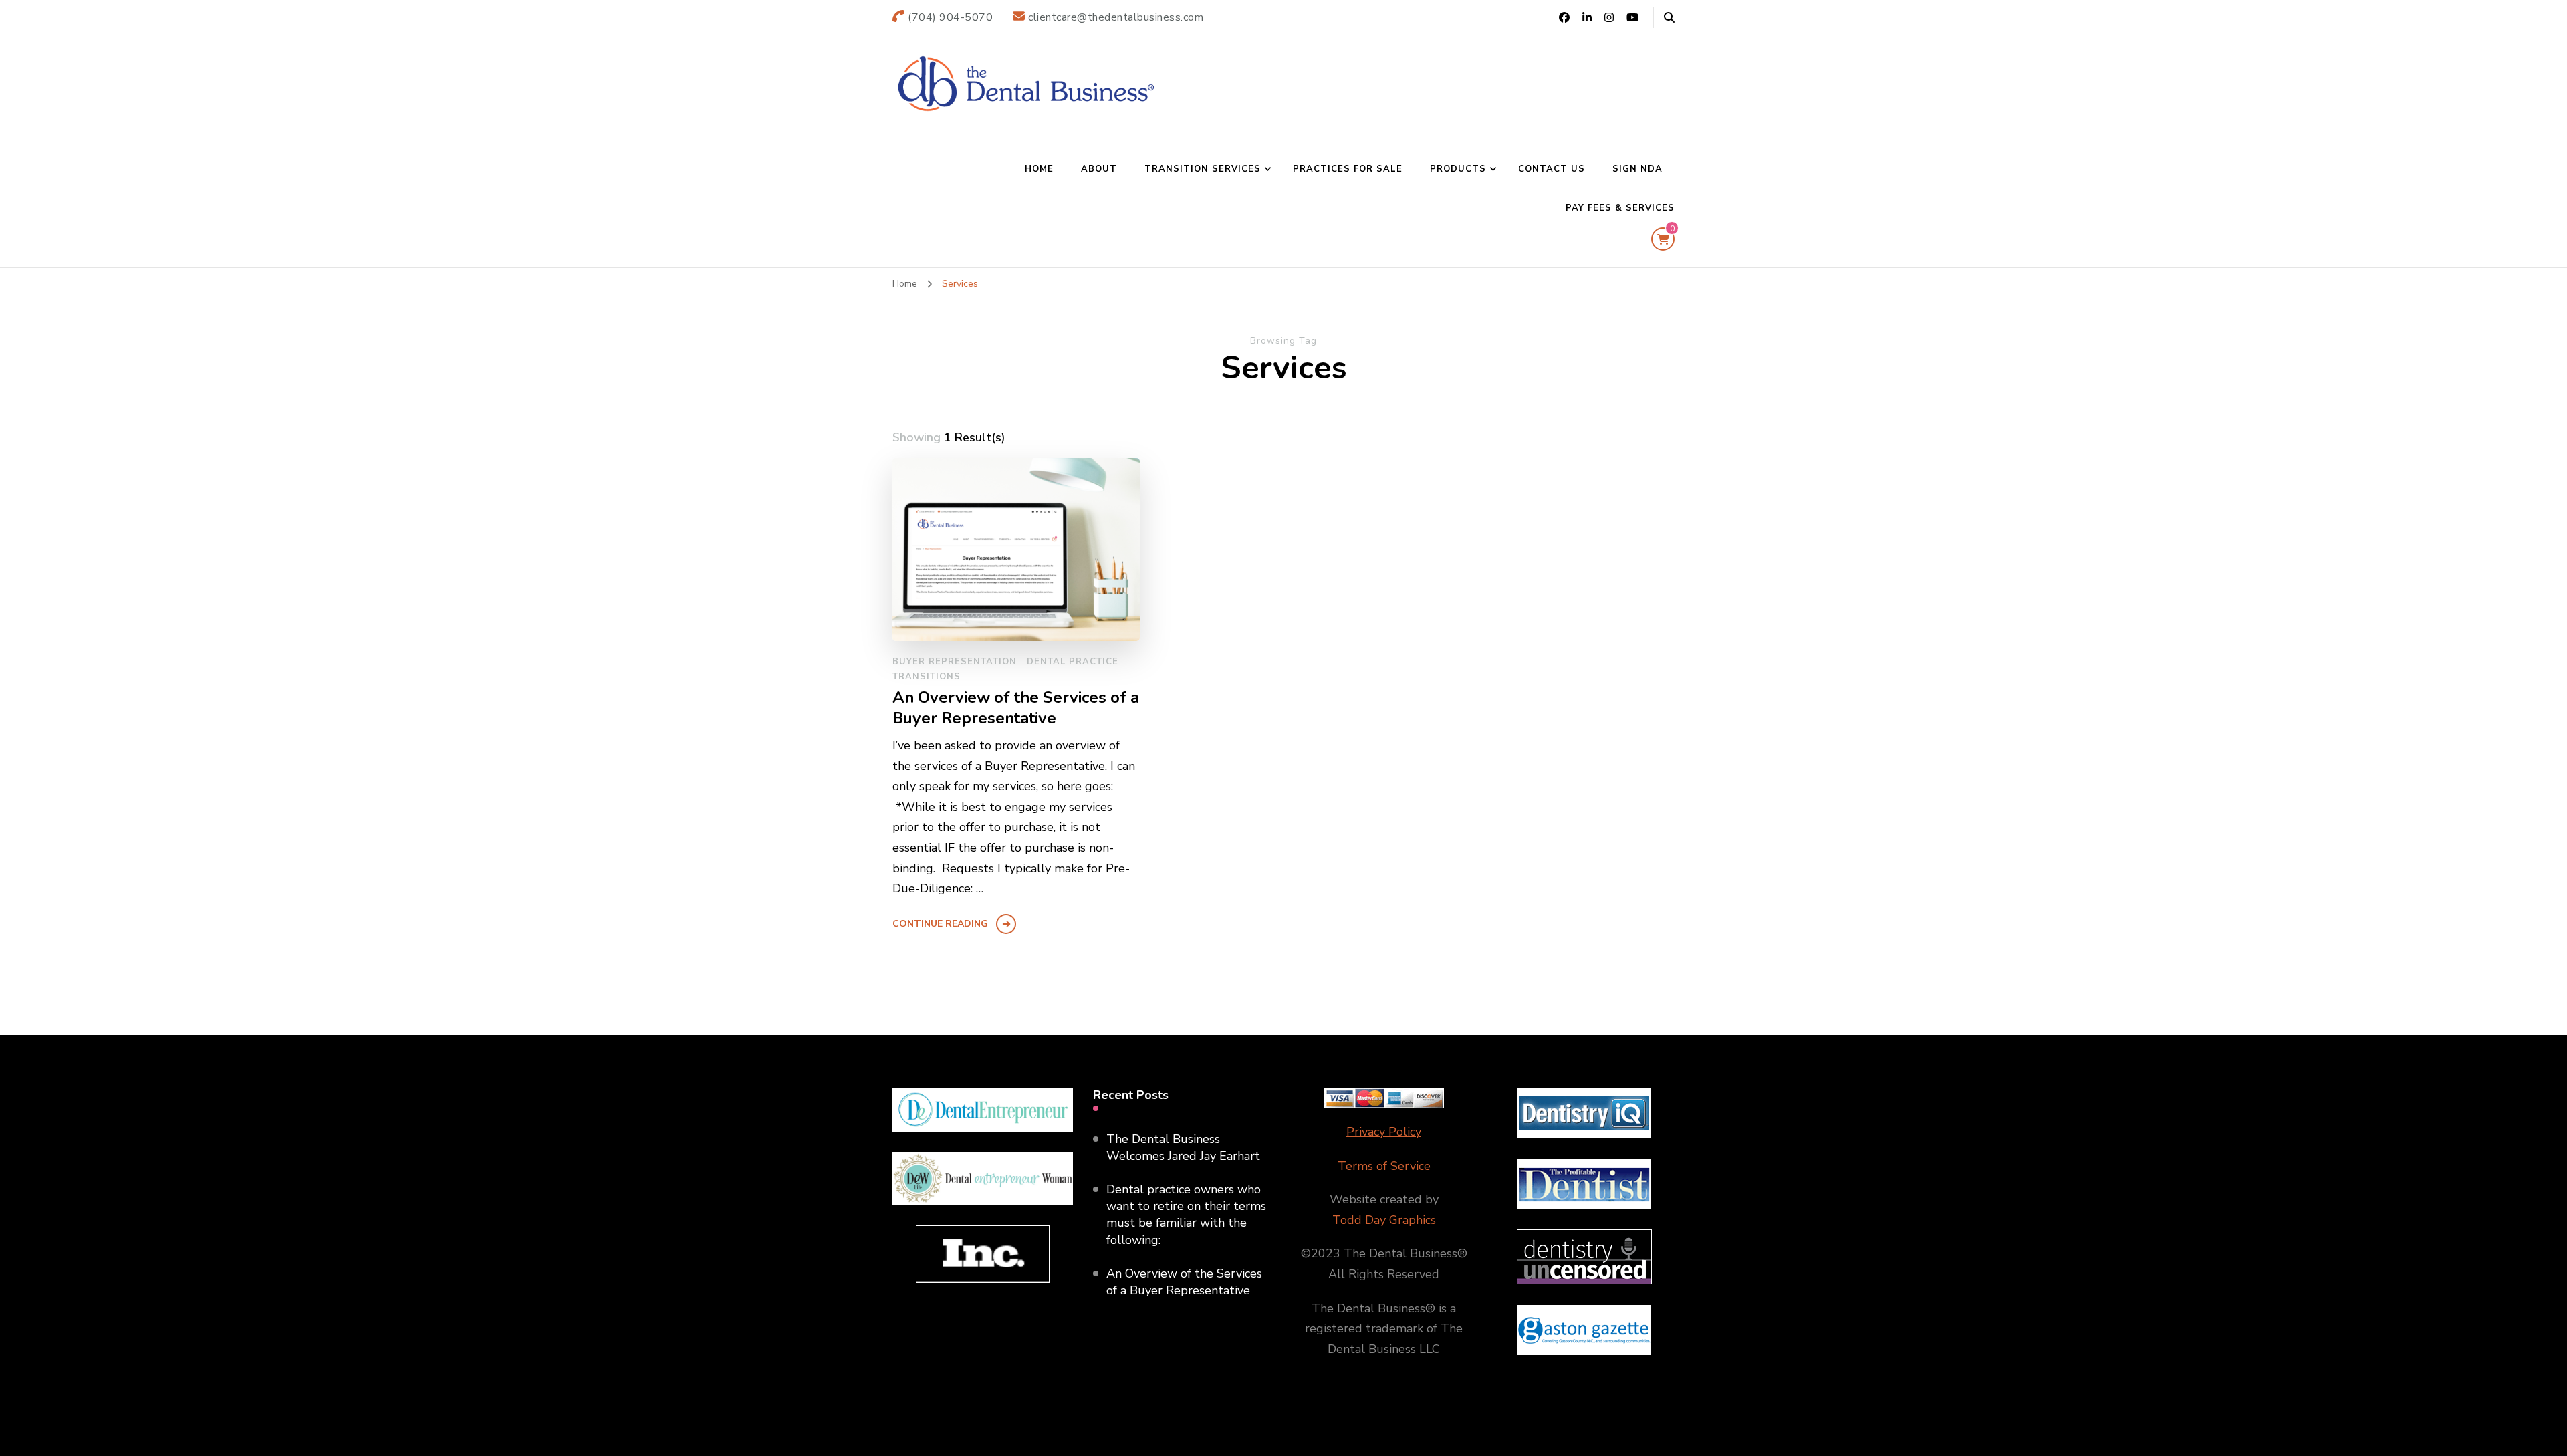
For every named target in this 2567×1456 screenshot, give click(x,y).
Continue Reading (940, 924)
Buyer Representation (955, 662)
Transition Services (1203, 169)
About (1099, 169)
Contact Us (1552, 169)
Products (1458, 169)
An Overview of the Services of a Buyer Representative (1016, 708)
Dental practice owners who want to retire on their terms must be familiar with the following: (1186, 1215)
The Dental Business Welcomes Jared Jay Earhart (1183, 1147)
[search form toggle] (1669, 18)
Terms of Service (1384, 1166)
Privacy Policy (1384, 1132)
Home (1039, 169)
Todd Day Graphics (1384, 1220)
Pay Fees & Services (1620, 208)
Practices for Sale (1348, 169)
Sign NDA (1637, 169)
